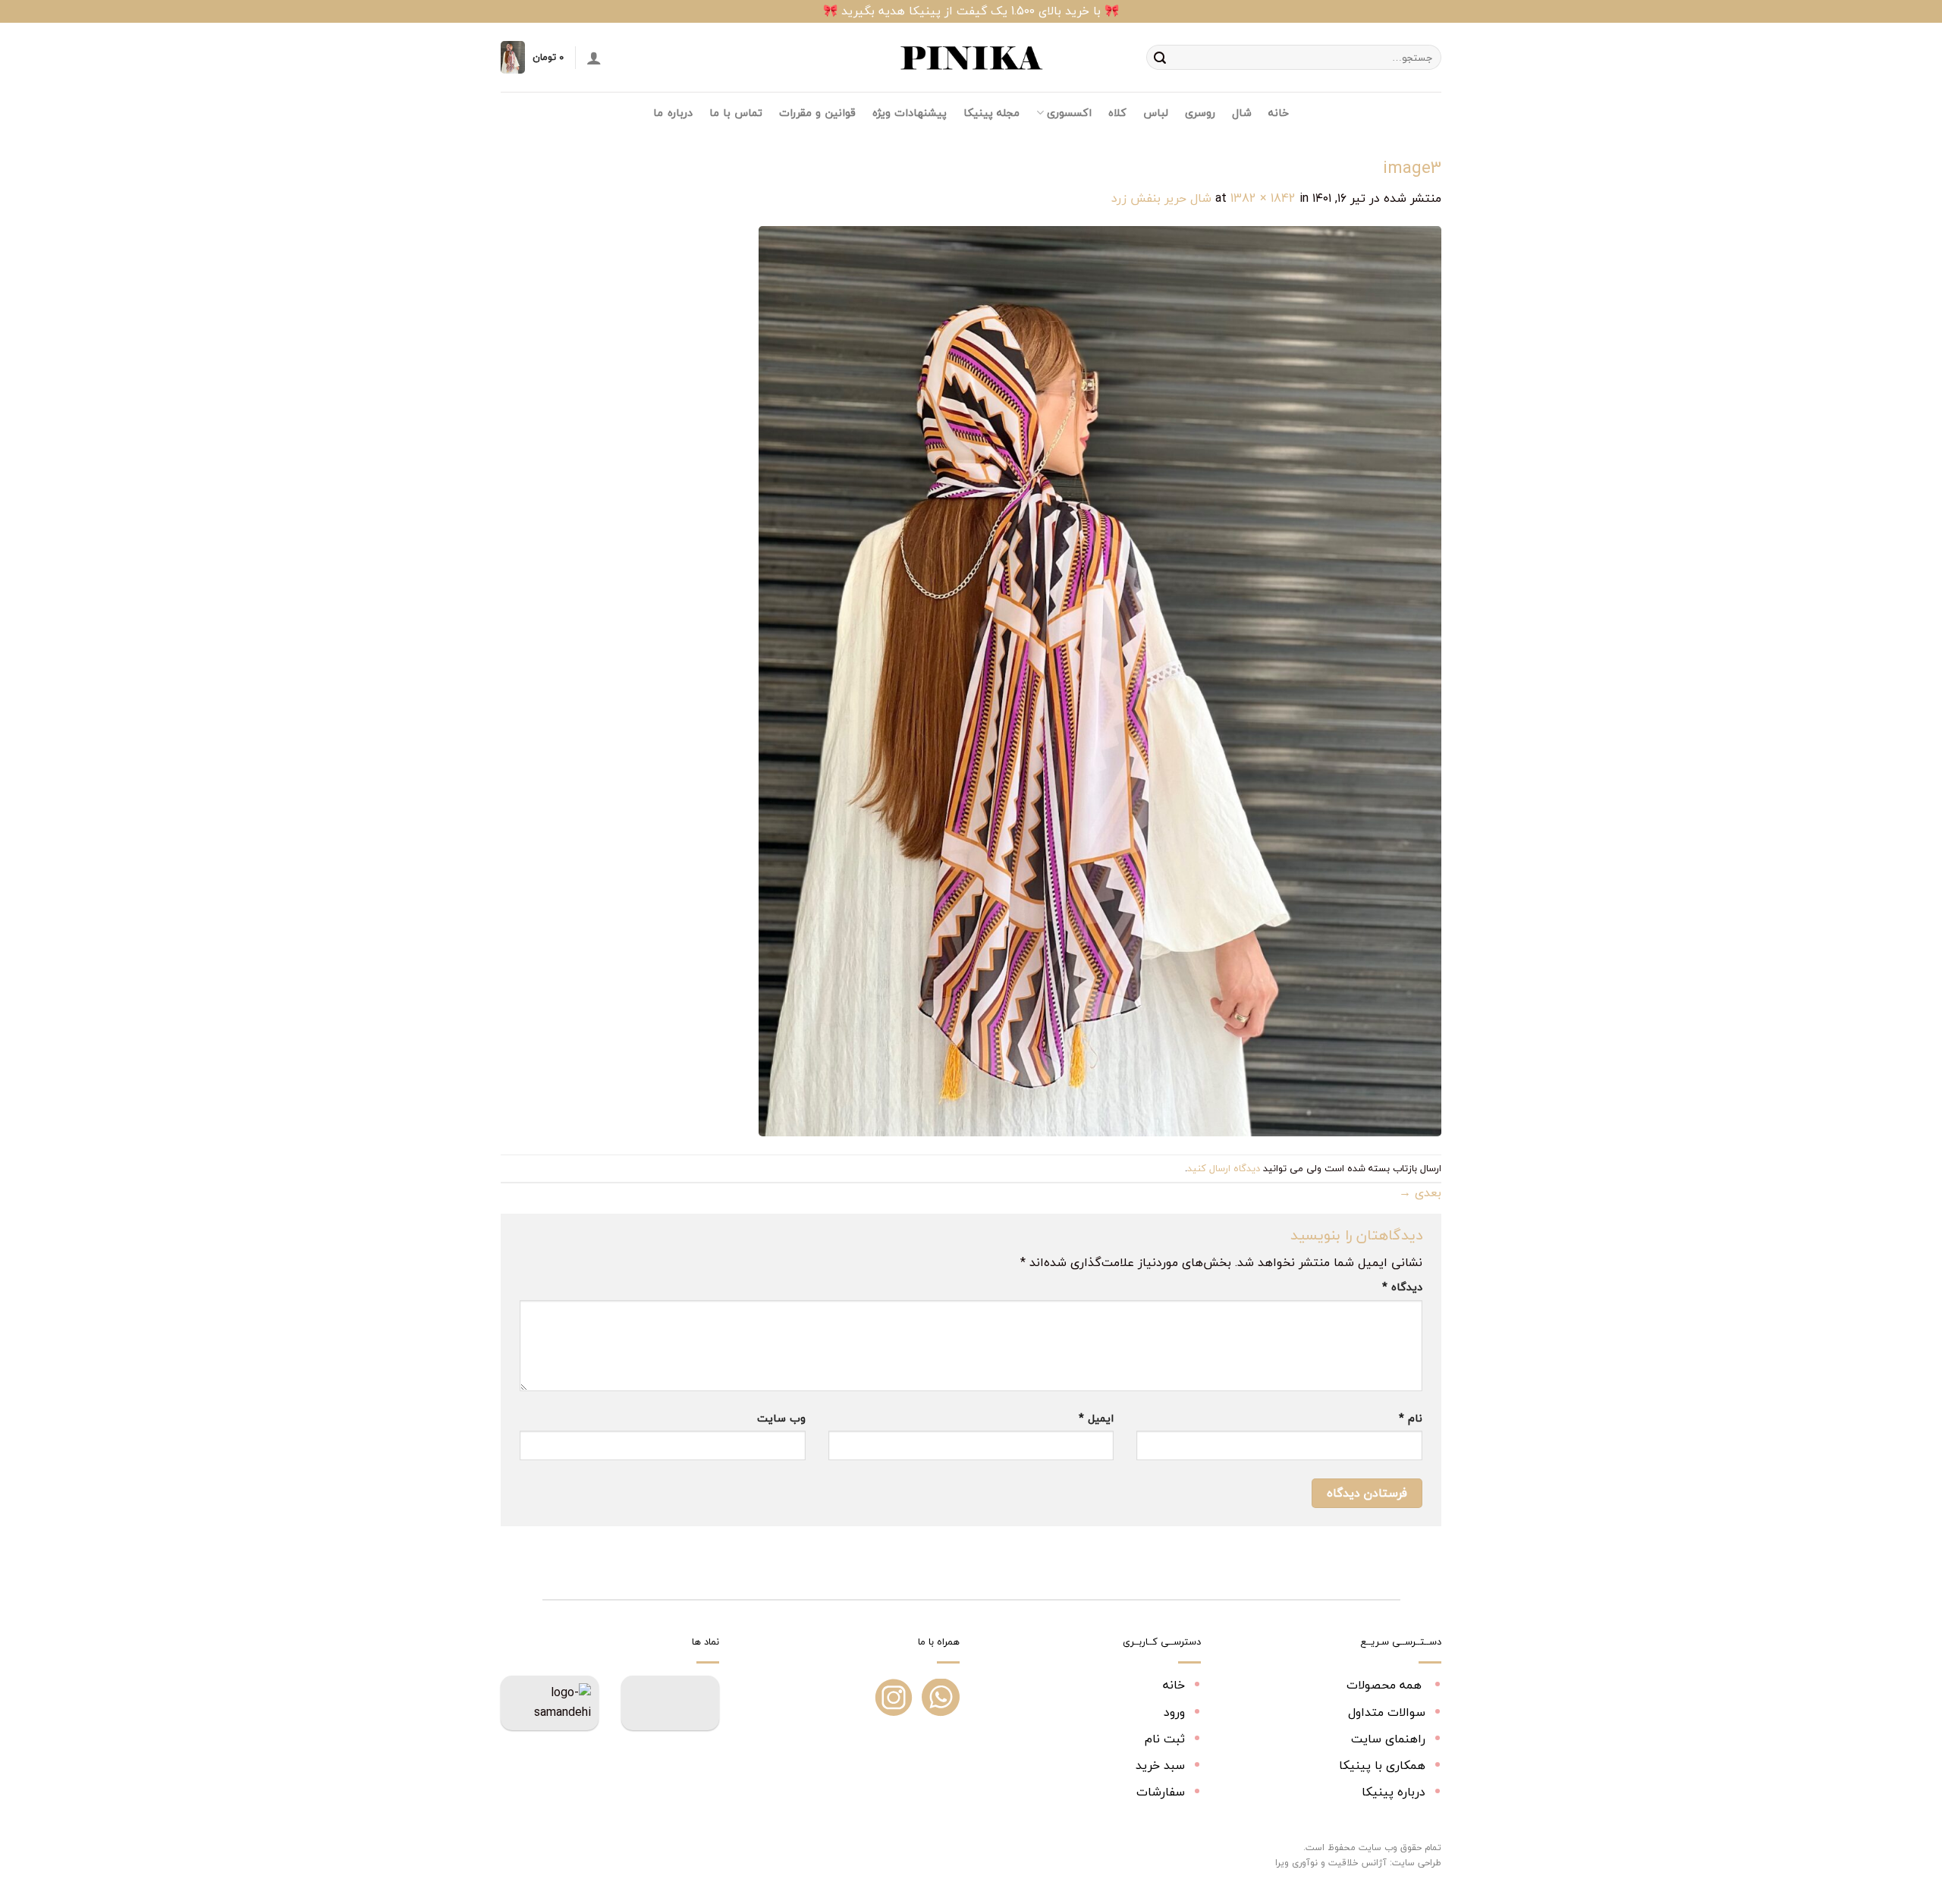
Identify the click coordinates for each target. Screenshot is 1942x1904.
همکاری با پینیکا (1382, 1765)
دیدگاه (1402, 1287)
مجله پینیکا (991, 113)
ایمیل (1096, 1418)
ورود (1174, 1712)
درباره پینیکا (1394, 1792)
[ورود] (594, 58)
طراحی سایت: (1416, 1863)
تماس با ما (736, 113)
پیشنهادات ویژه (910, 113)
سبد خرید (1160, 1765)
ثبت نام (1165, 1739)
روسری (1200, 113)
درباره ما (672, 113)
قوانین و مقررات (817, 113)
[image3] (1100, 680)
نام (1411, 1418)
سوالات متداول (1387, 1712)
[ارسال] (1160, 58)
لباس (1156, 113)
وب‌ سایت (781, 1418)
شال (1242, 113)
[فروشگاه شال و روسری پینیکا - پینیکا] (971, 58)
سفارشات (1161, 1792)
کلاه (1117, 113)
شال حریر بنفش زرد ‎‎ (1160, 198)
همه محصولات (1386, 1685)
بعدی (1420, 1192)
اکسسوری (1069, 113)
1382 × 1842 (1263, 198)
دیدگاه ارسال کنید (1224, 1168)
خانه (1279, 113)
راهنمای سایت (1388, 1739)
